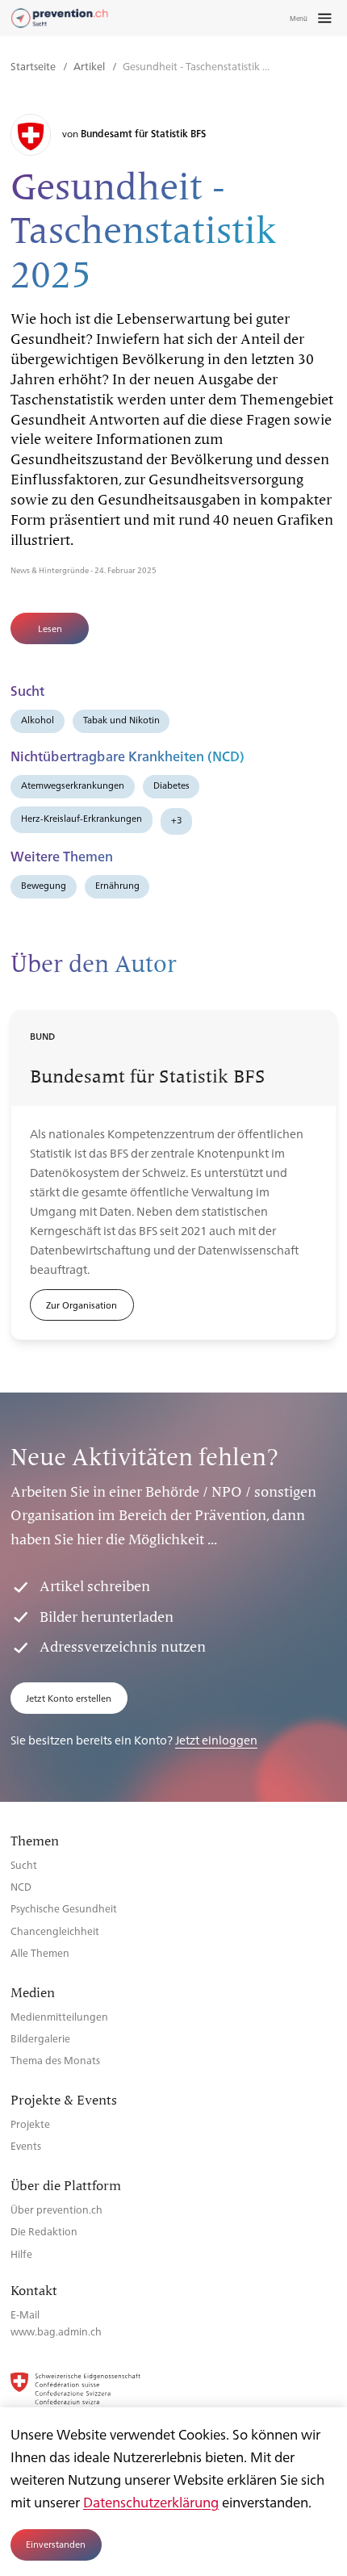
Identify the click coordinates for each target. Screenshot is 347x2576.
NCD (21, 1886)
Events (26, 2145)
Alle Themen (40, 1952)
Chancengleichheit (55, 1931)
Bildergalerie (40, 2038)
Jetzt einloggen (216, 1739)
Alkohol (38, 720)
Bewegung (44, 885)
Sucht (24, 1864)
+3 (177, 820)
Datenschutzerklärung (151, 2502)
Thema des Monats (55, 2060)
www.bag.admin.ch (56, 2331)
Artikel (90, 66)
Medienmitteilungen (59, 2016)
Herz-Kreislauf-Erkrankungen (82, 818)
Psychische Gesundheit (64, 1908)
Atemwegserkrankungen (73, 785)
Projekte (30, 2124)
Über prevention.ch (56, 2209)
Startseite (34, 66)
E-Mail (25, 2314)
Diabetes (171, 785)
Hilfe (21, 2253)
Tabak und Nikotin (121, 720)
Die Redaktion (44, 2231)
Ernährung (117, 885)
